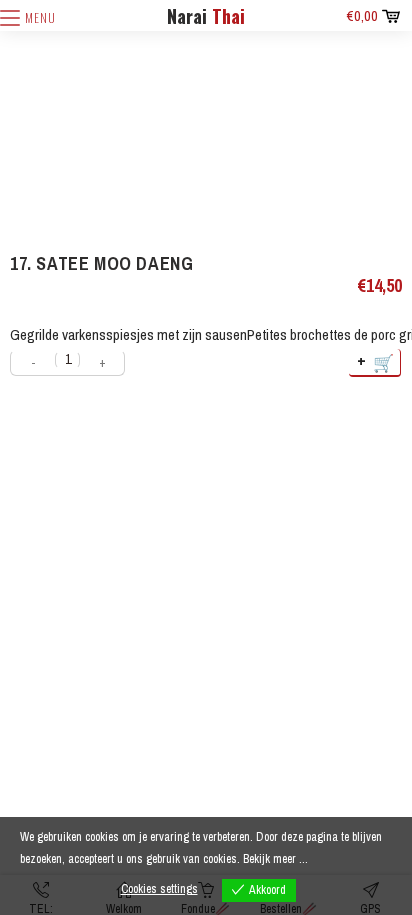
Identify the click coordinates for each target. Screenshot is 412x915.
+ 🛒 (376, 361)
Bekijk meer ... (275, 859)
